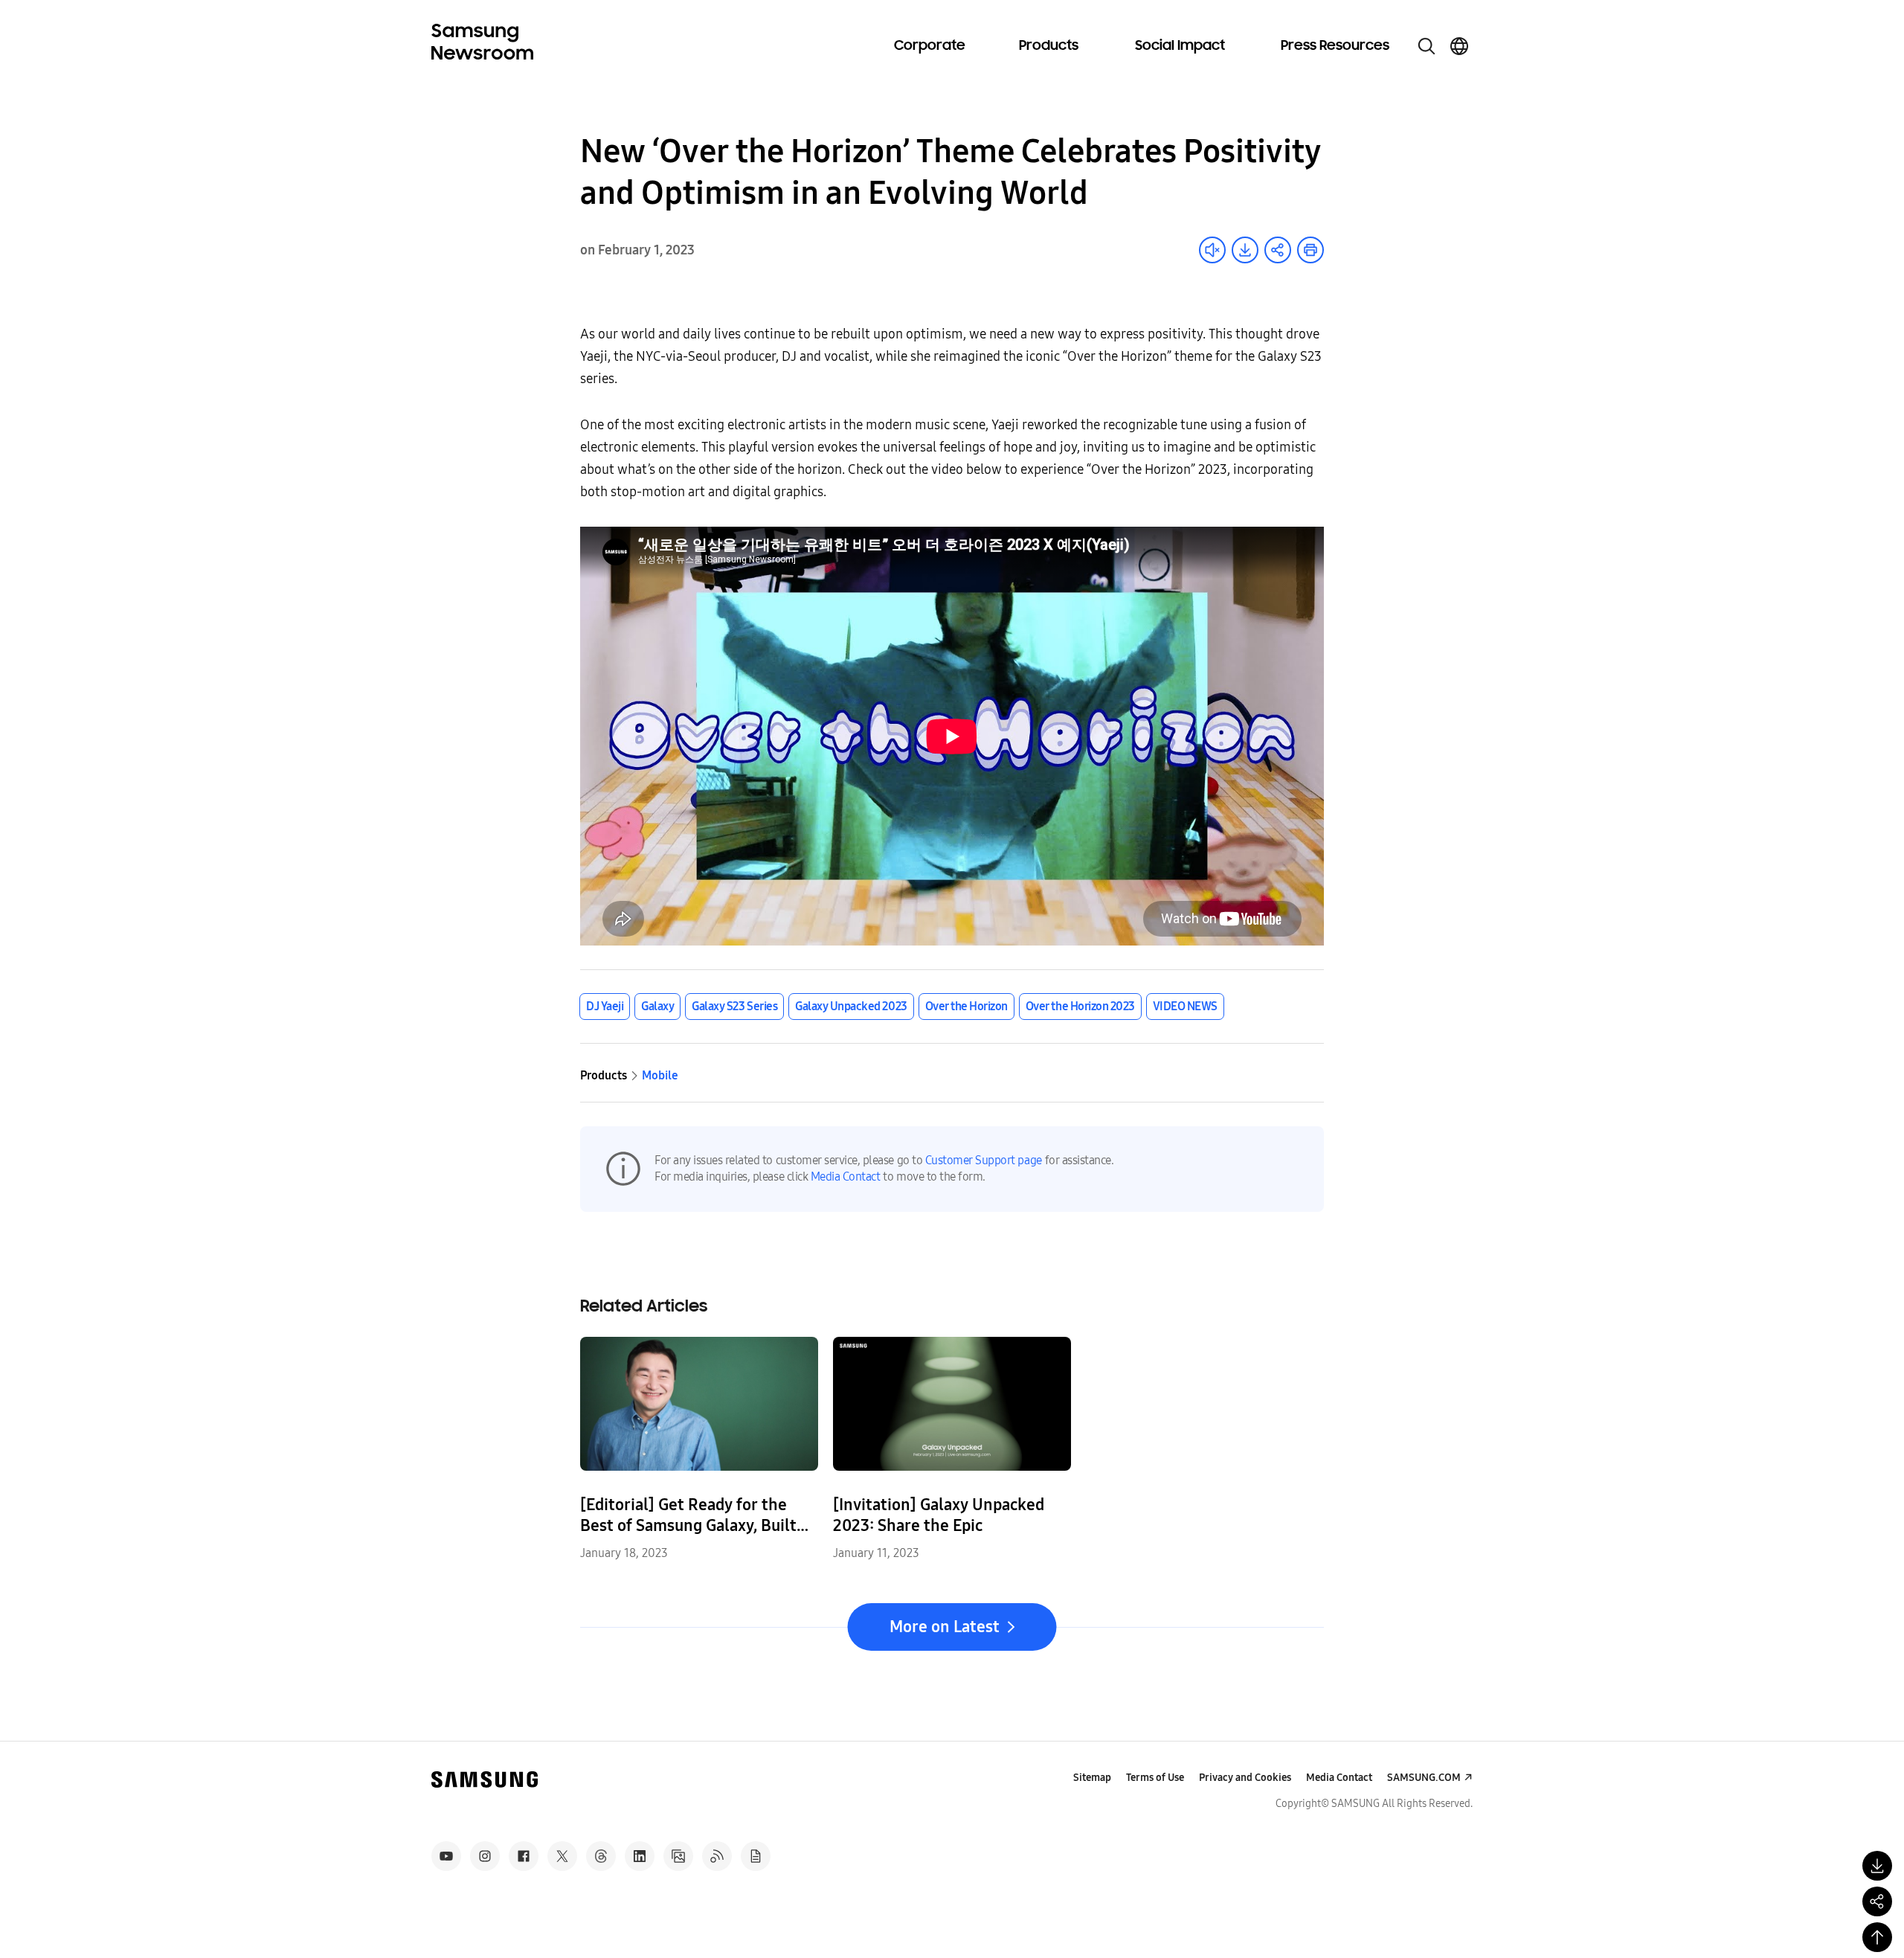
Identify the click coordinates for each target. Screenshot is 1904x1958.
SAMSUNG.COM (1424, 1778)
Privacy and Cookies (1245, 1778)
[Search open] (1427, 46)
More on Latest (945, 1627)
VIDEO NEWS (1185, 1006)
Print (1310, 250)
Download (1245, 250)
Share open (1278, 250)
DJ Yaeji (605, 1006)
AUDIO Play (1212, 250)
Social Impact (1180, 46)
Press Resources (1335, 46)
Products (1049, 46)
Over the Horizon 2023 (1080, 1006)
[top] (1877, 1937)
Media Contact (846, 1177)
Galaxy (657, 1006)
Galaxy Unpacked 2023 (851, 1006)
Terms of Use (1155, 1778)
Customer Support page (984, 1160)
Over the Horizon (967, 1006)
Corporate (930, 46)
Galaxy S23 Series (734, 1006)
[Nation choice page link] (1459, 46)
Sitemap (1092, 1778)
